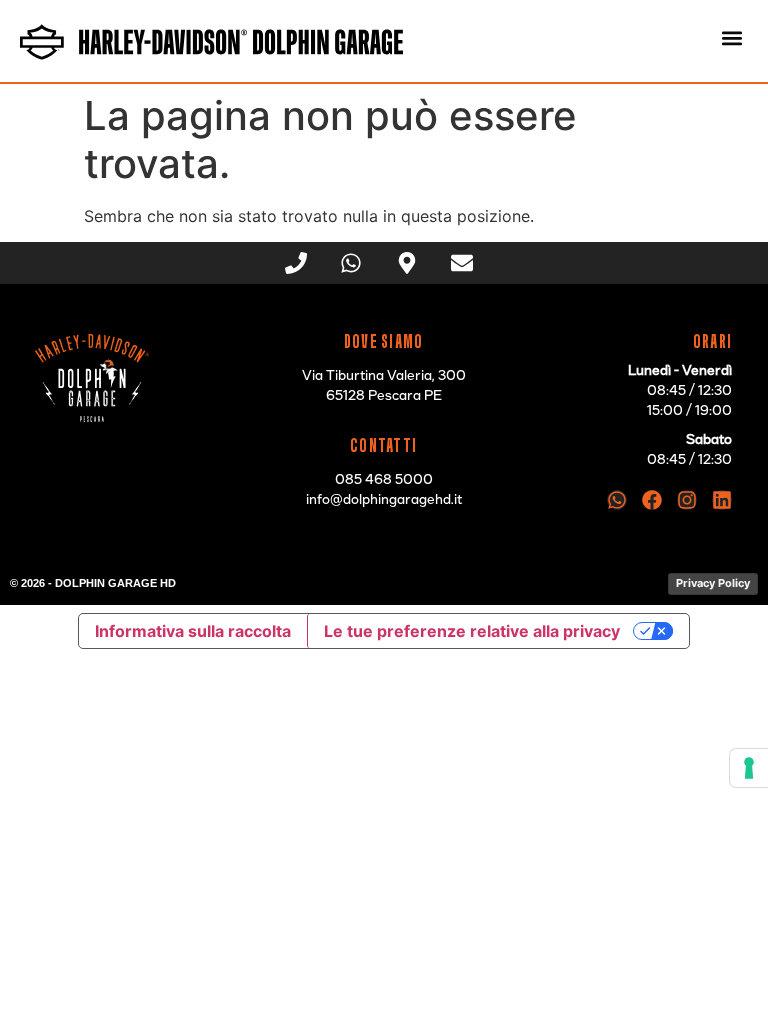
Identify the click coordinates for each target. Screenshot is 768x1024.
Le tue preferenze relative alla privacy (472, 631)
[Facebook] (652, 500)
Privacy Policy (713, 583)
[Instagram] (687, 500)
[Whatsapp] (617, 500)
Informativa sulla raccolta (193, 631)
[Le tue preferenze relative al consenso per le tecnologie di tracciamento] (749, 768)
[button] (731, 37)
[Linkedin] (722, 500)
